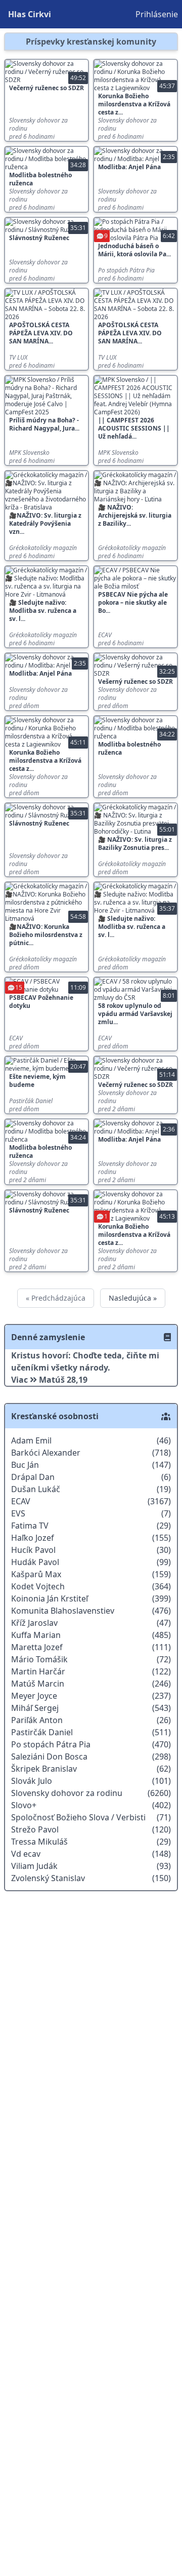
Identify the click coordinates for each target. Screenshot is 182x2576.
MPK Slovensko (29, 453)
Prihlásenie (157, 14)
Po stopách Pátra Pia (126, 270)
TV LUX (18, 358)
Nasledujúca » (133, 1298)
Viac (20, 1380)
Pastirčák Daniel (31, 1101)
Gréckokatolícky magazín (43, 548)
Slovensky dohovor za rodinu (38, 125)
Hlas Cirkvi (30, 14)
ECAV (105, 635)
